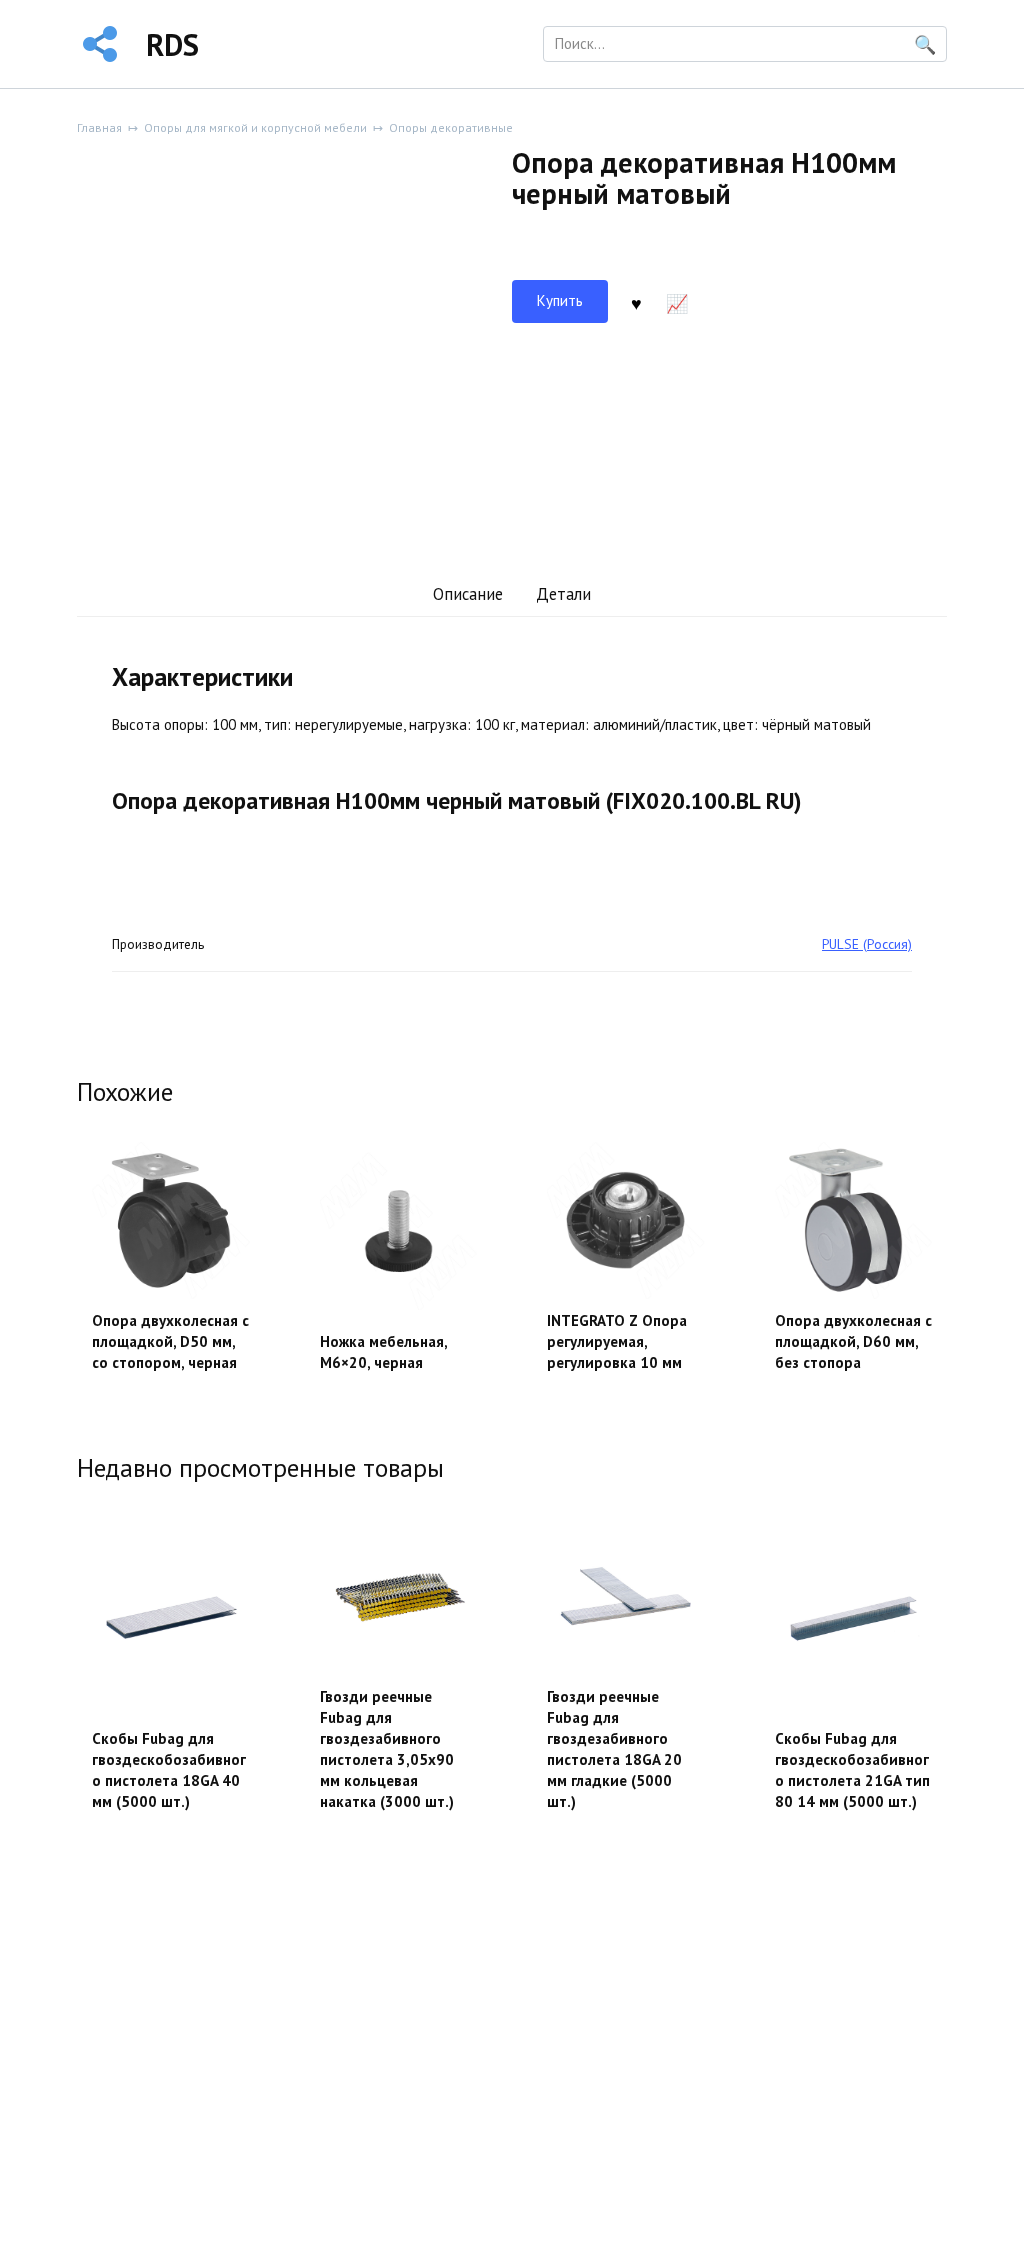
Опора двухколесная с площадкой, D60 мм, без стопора (853, 1341)
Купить (560, 300)
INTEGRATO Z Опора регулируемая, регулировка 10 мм (617, 1341)
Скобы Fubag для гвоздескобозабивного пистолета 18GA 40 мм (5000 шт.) (169, 1770)
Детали (563, 594)
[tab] (467, 594)
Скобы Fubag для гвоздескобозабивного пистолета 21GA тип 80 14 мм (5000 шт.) (852, 1770)
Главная (99, 127)
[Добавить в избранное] (636, 302)
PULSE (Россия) (867, 944)
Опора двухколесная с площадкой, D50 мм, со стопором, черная (170, 1341)
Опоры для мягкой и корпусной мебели (255, 127)
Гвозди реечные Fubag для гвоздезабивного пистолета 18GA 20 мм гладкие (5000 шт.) (614, 1749)
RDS (172, 44)
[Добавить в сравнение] (677, 302)
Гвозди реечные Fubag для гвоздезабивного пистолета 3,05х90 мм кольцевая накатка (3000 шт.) (387, 1749)
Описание (468, 594)
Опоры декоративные (451, 127)
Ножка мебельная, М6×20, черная (383, 1352)
